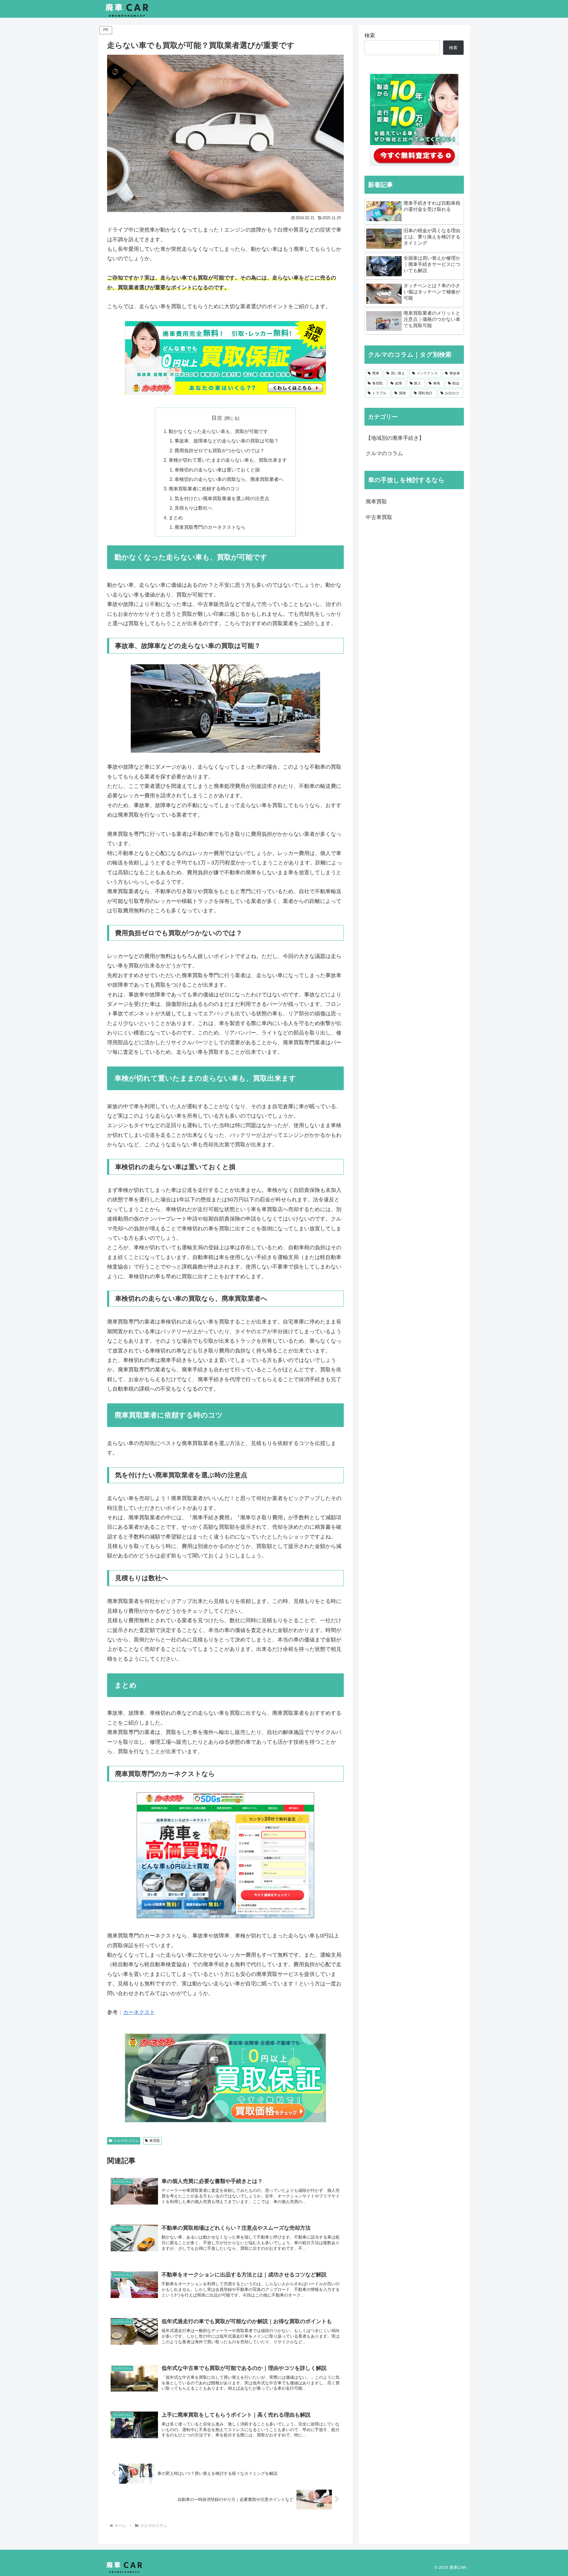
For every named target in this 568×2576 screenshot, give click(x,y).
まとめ (176, 518)
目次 (217, 418)
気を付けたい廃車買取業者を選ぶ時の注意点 (222, 498)
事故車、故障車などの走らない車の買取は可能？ (227, 441)
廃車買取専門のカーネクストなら (210, 527)
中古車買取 (379, 517)
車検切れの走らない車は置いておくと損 (217, 470)
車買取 (155, 2141)
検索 (370, 35)
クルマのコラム (126, 2141)
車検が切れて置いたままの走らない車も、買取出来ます (228, 460)
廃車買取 (376, 502)
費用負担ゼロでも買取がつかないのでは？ (220, 450)
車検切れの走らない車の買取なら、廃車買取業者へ (229, 479)
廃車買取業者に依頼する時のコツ (204, 489)
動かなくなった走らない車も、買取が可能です (218, 431)
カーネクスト (139, 2012)
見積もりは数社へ (193, 508)
